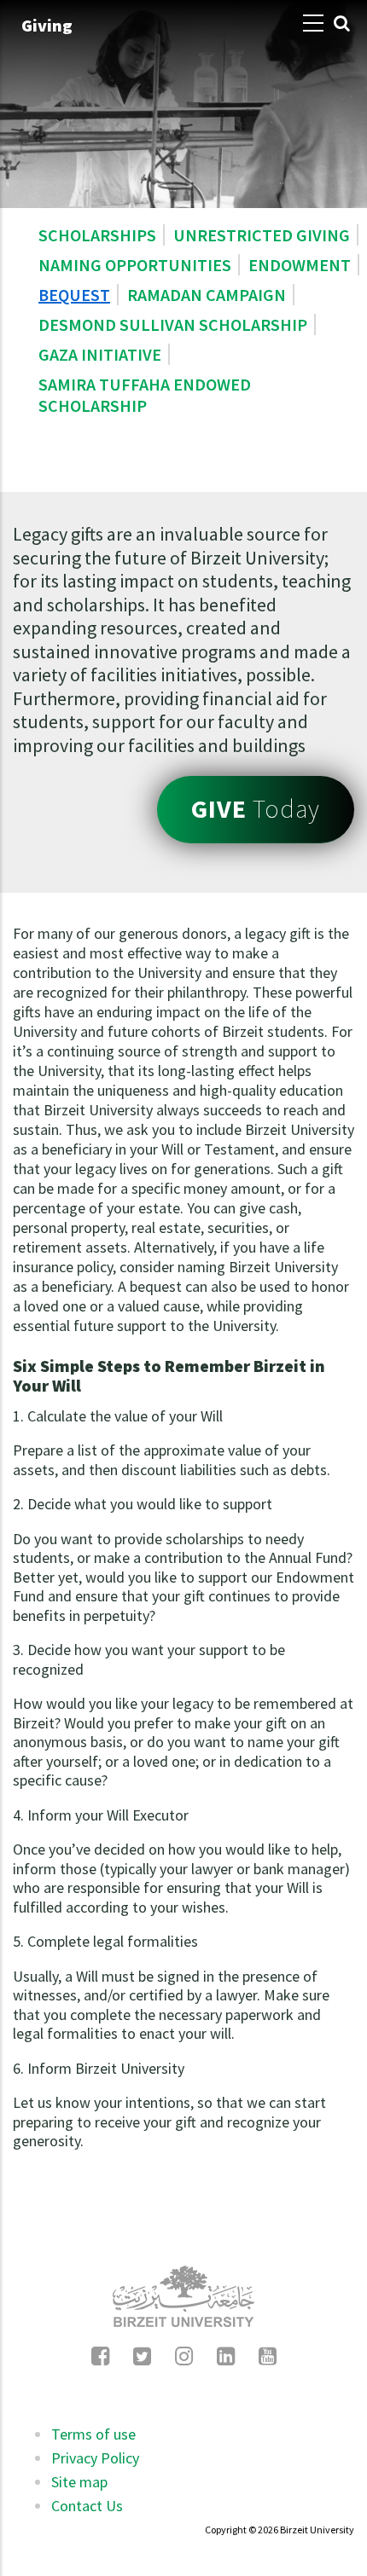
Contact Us (87, 2506)
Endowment (300, 265)
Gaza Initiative (100, 354)
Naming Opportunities (135, 265)
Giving (47, 25)
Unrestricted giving (262, 235)
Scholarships (97, 235)
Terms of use (93, 2434)
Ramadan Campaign (207, 295)
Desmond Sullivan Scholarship (173, 324)
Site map (79, 2482)
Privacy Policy (95, 2458)
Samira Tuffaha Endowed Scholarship (145, 395)
